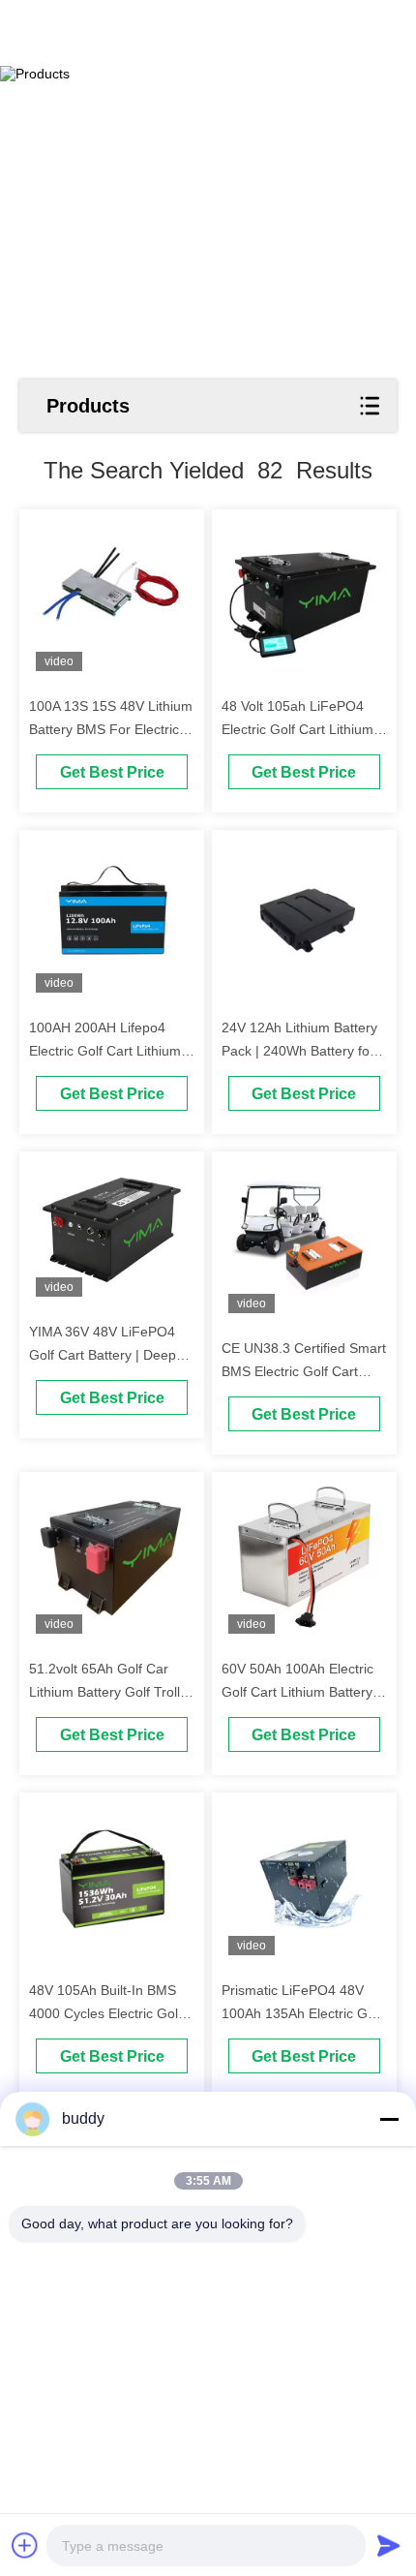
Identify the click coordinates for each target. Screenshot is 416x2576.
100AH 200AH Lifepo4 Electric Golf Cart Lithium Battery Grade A (105, 1051)
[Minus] (389, 2119)
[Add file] (25, 2545)
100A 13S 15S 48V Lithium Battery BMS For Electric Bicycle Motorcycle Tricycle (111, 729)
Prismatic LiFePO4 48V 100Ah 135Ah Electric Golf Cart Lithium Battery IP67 (302, 2013)
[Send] (389, 2545)
